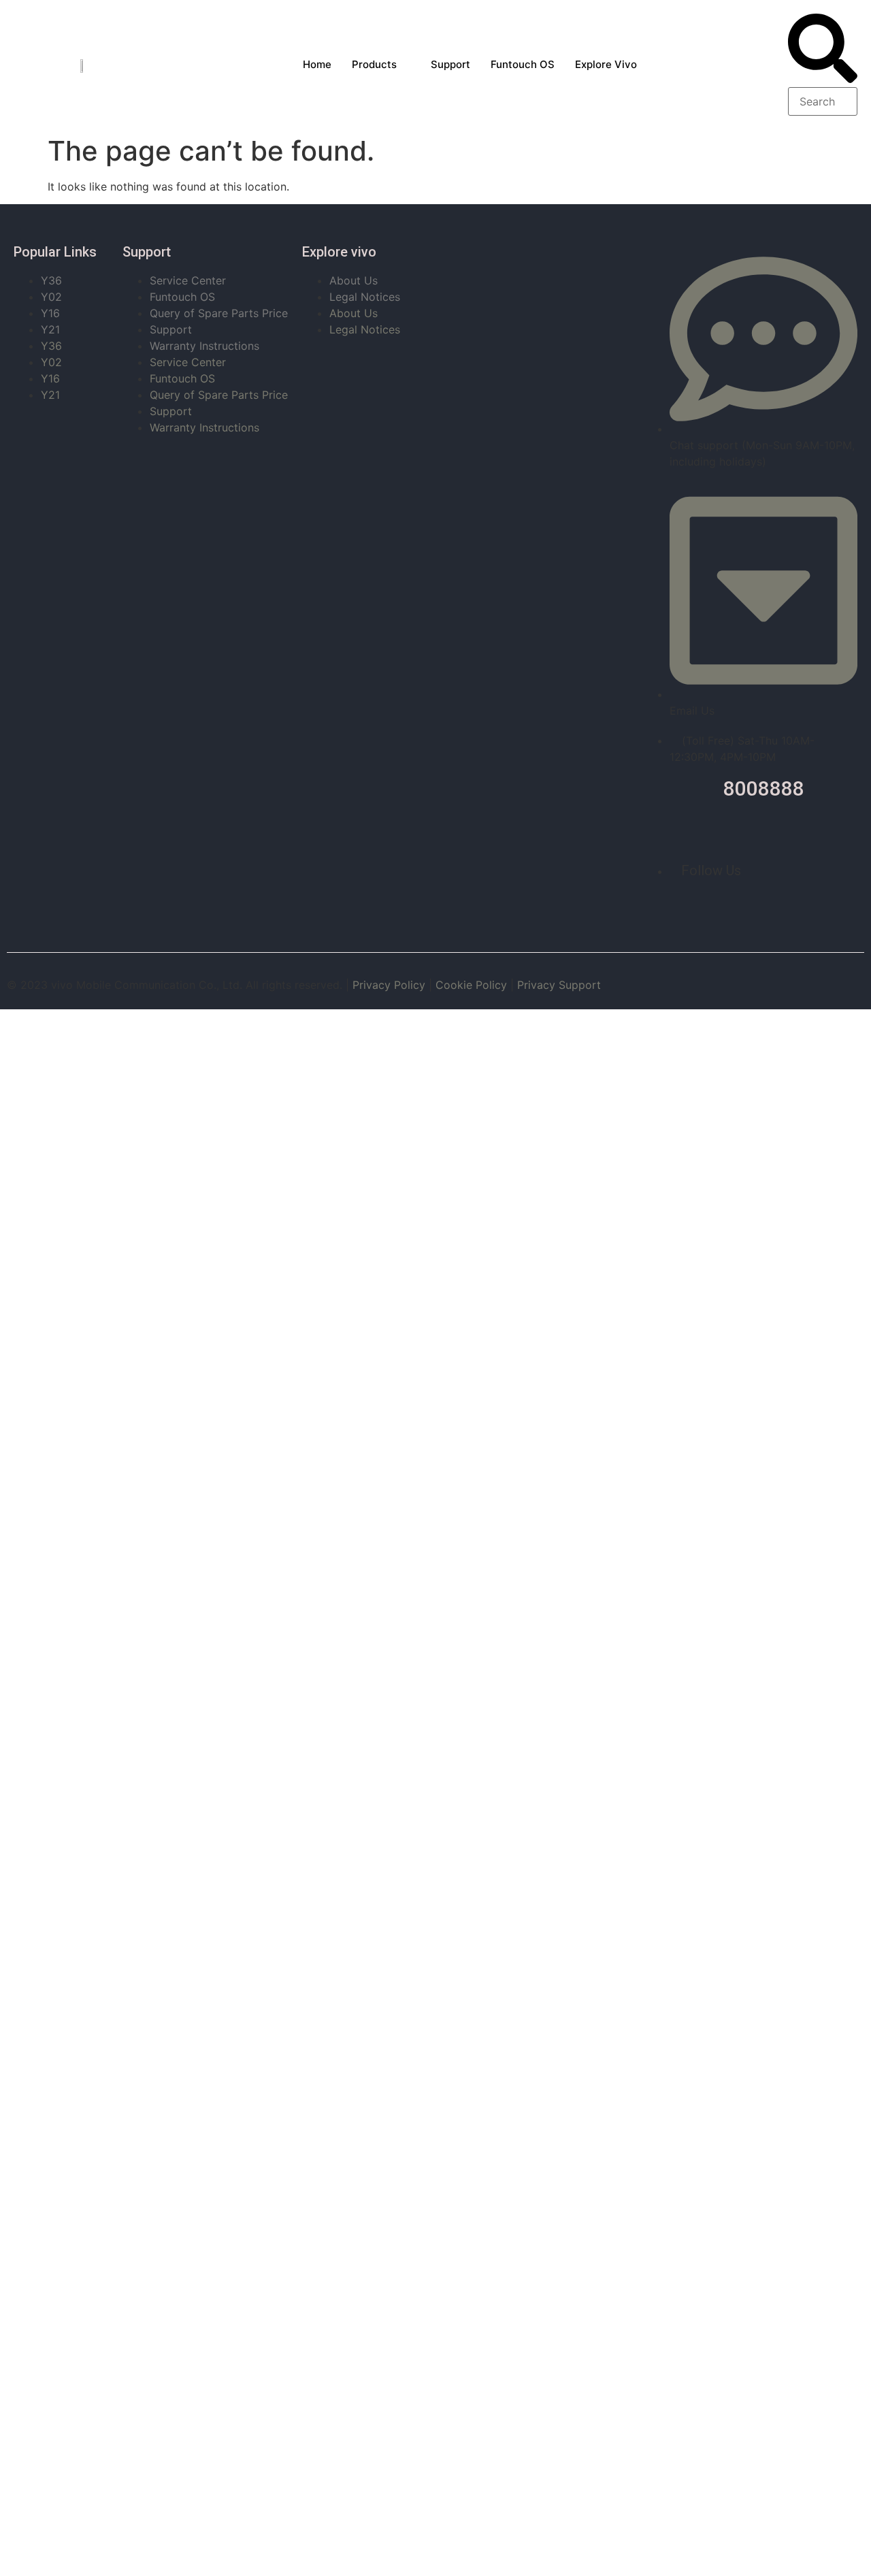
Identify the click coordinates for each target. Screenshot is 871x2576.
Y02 (51, 297)
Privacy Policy (389, 985)
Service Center (188, 280)
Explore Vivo (606, 64)
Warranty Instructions (204, 346)
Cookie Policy (471, 985)
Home (317, 64)
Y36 (51, 280)
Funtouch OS (523, 64)
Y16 (50, 313)
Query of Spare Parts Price (219, 313)
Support (450, 64)
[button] (823, 50)
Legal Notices (365, 297)
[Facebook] (748, 908)
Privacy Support (559, 985)
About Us (354, 280)
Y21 (50, 329)
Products (374, 64)
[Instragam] (778, 908)
